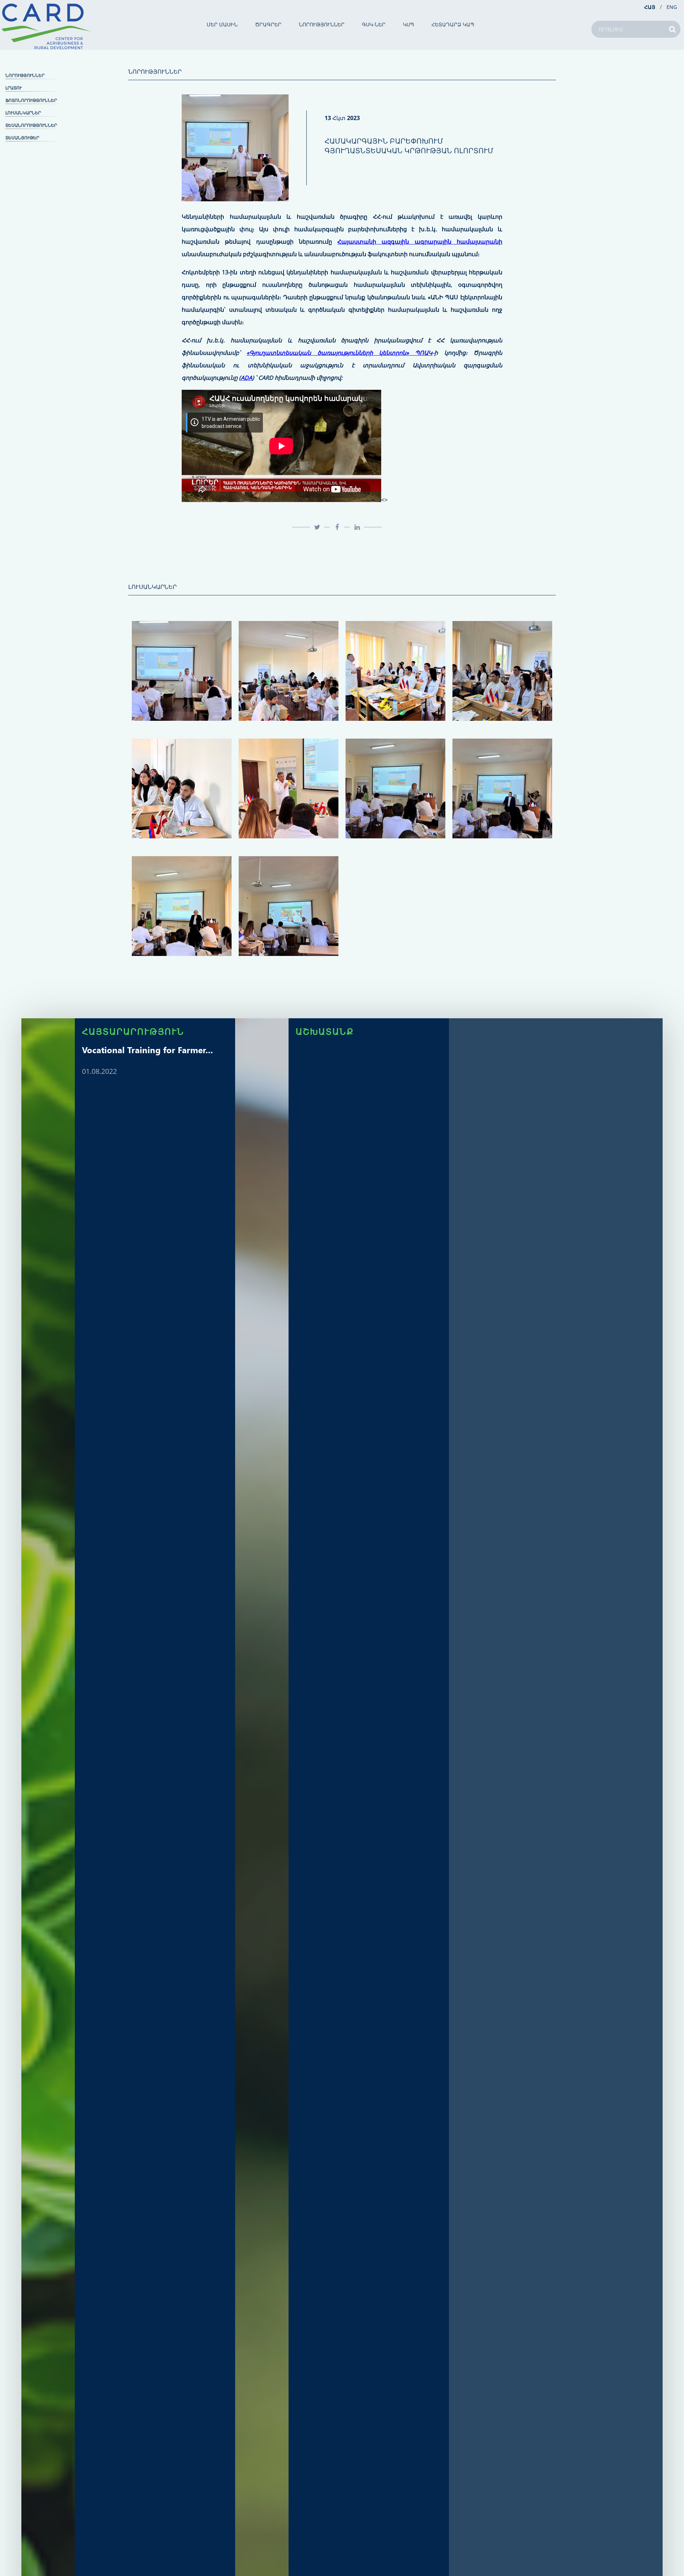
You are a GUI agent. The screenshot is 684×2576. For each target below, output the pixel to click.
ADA (247, 378)
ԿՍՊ (408, 25)
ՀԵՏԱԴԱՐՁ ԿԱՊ (453, 25)
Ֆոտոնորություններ (31, 100)
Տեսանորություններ (31, 125)
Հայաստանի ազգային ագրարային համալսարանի (420, 242)
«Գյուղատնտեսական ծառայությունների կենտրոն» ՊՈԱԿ (340, 353)
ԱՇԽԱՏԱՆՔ (325, 1031)
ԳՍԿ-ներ (374, 25)
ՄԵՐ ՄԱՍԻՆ (222, 25)
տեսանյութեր (22, 138)
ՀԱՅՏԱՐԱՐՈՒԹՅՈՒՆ (133, 1031)
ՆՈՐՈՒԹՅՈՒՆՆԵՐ (322, 25)
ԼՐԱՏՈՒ (14, 88)
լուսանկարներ (23, 113)
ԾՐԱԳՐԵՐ (268, 25)
